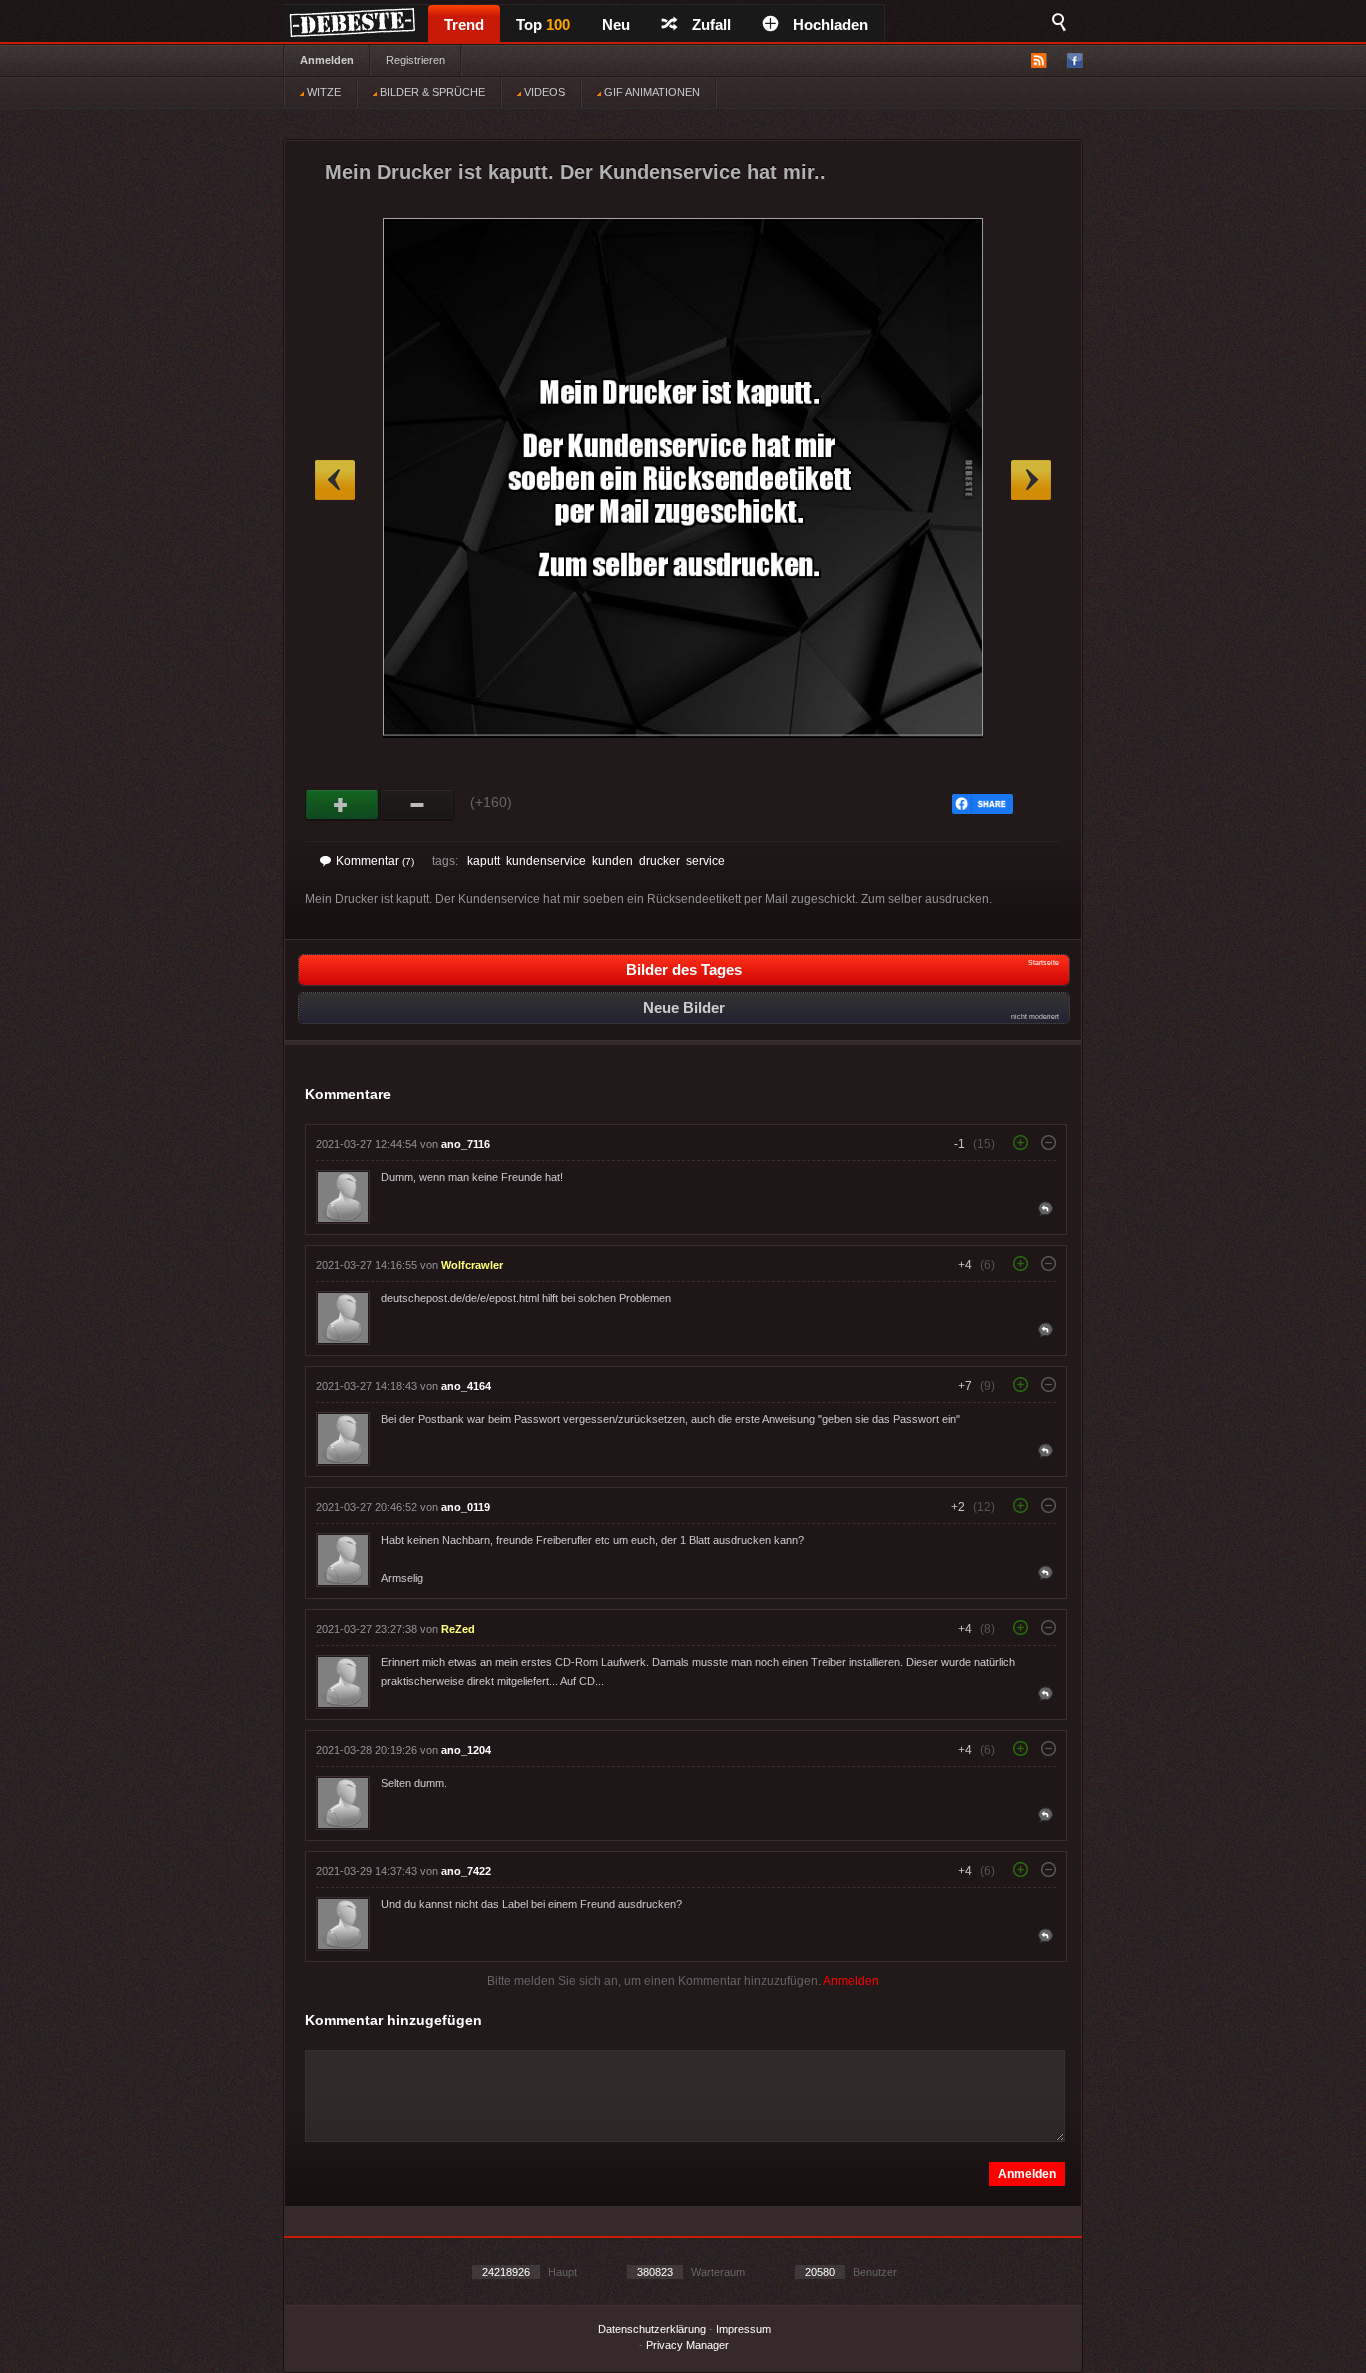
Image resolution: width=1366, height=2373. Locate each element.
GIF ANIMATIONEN (650, 92)
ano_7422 (466, 1871)
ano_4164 (466, 1386)
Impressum (743, 2329)
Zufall (711, 24)
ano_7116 (465, 1144)
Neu (616, 24)
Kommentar (375, 861)
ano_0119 (465, 1507)
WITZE (322, 92)
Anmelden (327, 60)
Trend (464, 24)
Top (543, 24)
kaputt (483, 861)
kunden (612, 861)
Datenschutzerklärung (652, 2329)
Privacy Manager (687, 2345)
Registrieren (415, 60)
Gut (342, 805)
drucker (659, 861)
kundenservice (546, 861)
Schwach (417, 805)
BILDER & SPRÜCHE (431, 92)
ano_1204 (466, 1750)
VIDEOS (543, 92)
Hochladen (830, 24)
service (705, 861)
